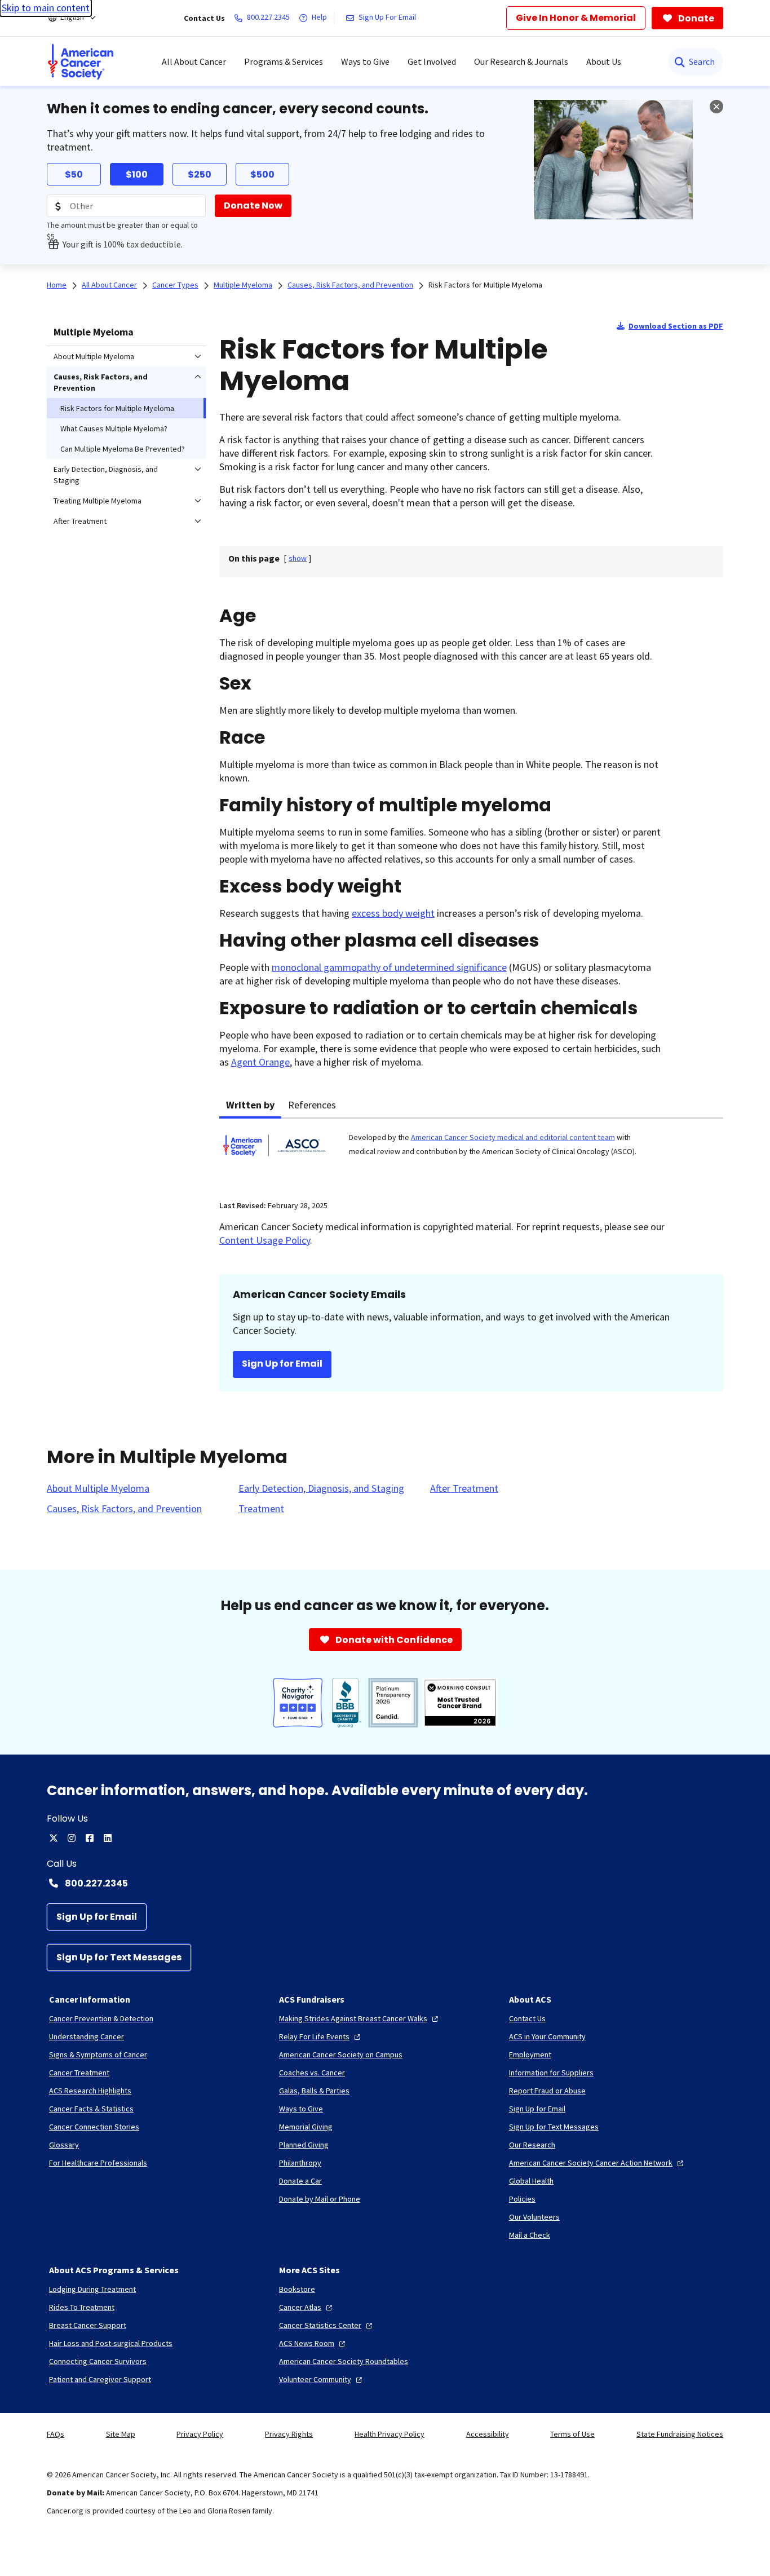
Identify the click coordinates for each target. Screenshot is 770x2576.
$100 (137, 174)
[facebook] (90, 1838)
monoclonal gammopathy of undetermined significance (389, 967)
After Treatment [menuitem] (80, 521)
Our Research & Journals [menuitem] (521, 61)
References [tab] (312, 1105)
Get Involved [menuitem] (432, 61)
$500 (262, 174)
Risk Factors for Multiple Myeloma (485, 285)
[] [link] (298, 558)
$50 (74, 174)
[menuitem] (81, 61)
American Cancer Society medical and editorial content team (513, 1137)
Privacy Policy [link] (200, 2434)
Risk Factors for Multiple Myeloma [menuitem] (117, 408)
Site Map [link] (121, 2434)
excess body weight (393, 913)
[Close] (716, 107)
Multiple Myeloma (94, 332)
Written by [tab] (250, 1105)
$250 (200, 174)
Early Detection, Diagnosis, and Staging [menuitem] (106, 475)
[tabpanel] (471, 1152)
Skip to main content (46, 8)
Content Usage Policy (265, 1240)
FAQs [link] (56, 2434)
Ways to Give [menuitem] (365, 61)
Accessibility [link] (488, 2434)
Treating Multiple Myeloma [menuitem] (98, 501)
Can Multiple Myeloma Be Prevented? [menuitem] (123, 449)
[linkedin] (108, 1838)
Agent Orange (260, 1062)
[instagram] (72, 1838)
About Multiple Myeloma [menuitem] (94, 356)
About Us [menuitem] (604, 61)
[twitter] (54, 1838)
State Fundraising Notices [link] (680, 2434)
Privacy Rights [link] (289, 2434)
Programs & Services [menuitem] (284, 61)
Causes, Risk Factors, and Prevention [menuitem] (101, 382)
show (298, 558)
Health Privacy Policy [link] (390, 2434)
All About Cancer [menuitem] (194, 61)
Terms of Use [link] (572, 2434)
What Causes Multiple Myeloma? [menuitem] (114, 428)
